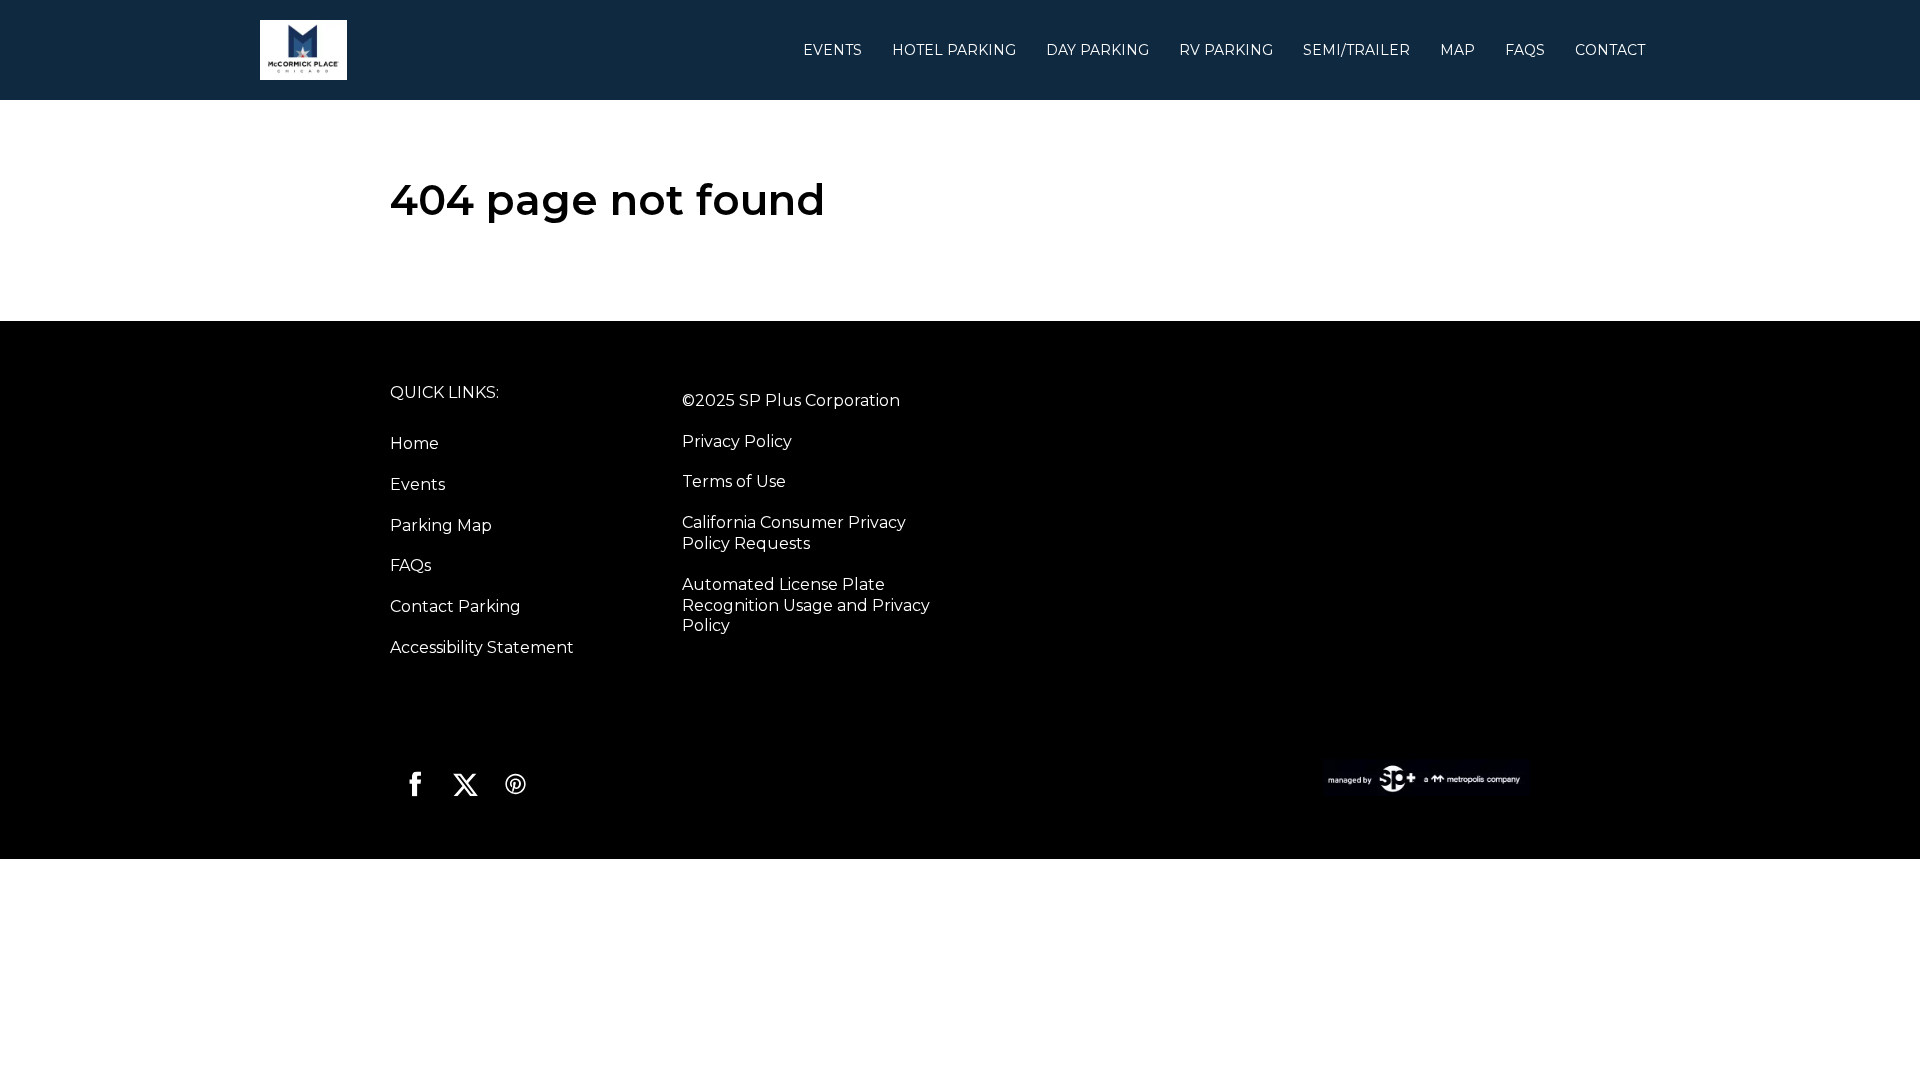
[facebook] (415, 784)
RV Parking (1226, 50)
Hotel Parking (954, 50)
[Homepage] (524, 50)
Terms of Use (734, 481)
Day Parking (1097, 50)
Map (1457, 50)
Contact (1610, 50)
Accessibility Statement (482, 647)
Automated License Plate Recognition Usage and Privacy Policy (806, 605)
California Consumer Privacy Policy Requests (794, 533)
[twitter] (465, 784)
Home (414, 443)
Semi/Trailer (1356, 50)
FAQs (1525, 50)
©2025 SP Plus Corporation (791, 400)
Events (832, 50)
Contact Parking (455, 606)
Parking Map (441, 525)
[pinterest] (515, 784)
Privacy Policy (737, 441)
